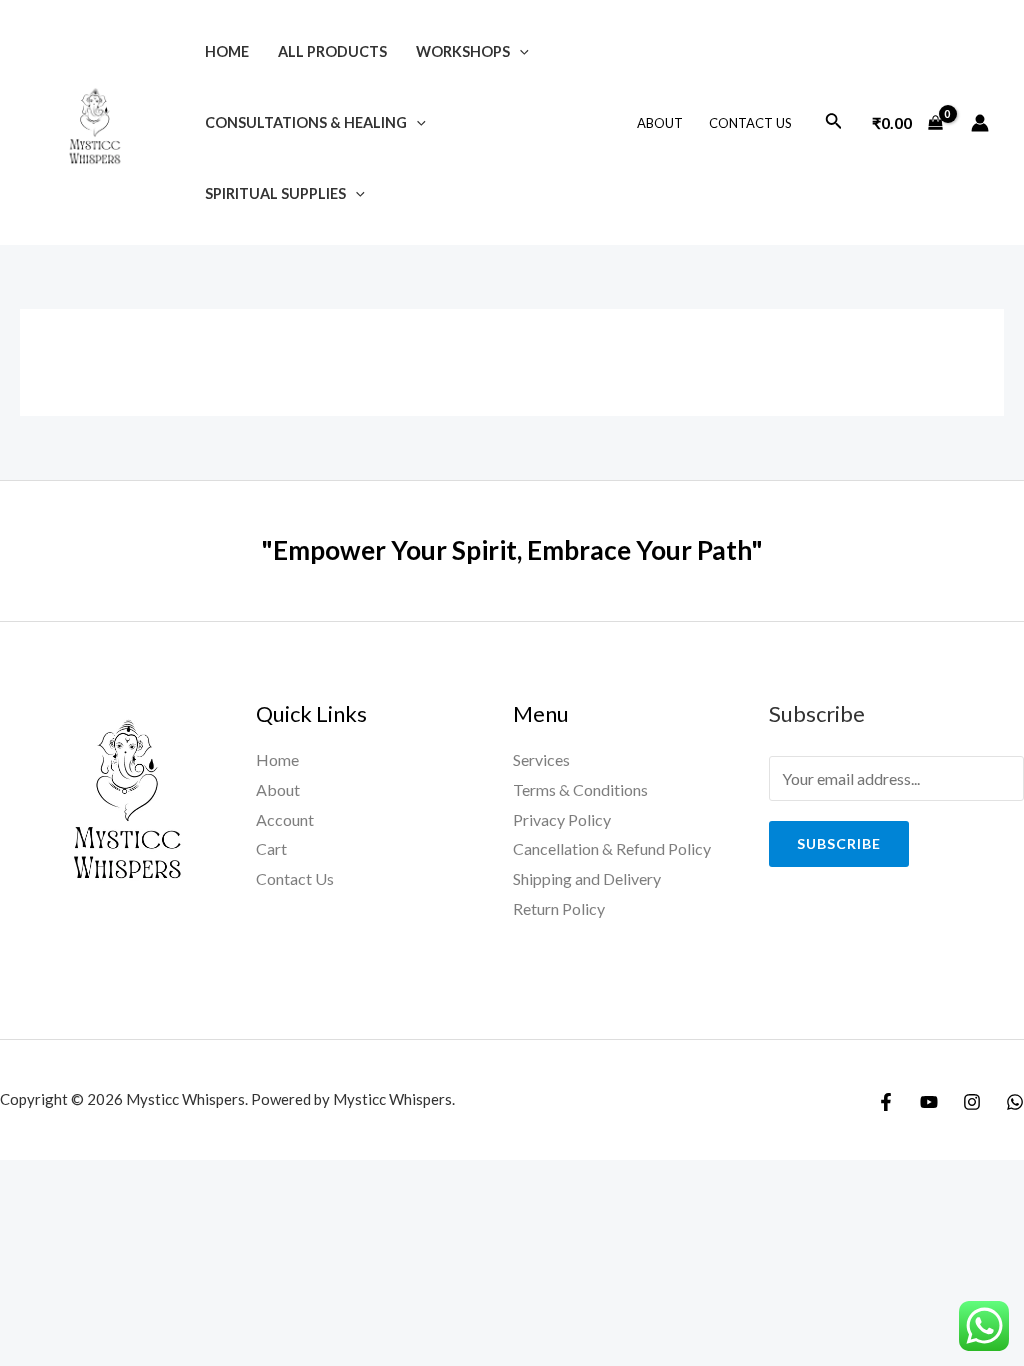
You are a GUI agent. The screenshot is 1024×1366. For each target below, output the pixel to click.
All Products (332, 51)
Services (541, 759)
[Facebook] (886, 1102)
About (660, 123)
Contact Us (750, 123)
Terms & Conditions (580, 789)
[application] (519, 51)
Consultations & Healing (306, 122)
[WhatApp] (1015, 1102)
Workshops (463, 51)
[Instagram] (972, 1102)
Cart (271, 848)
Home (227, 51)
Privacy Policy (562, 819)
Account (285, 819)
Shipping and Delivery (587, 878)
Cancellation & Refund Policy (612, 848)
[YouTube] (929, 1102)
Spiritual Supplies (275, 193)
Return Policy (559, 908)
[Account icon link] (980, 123)
